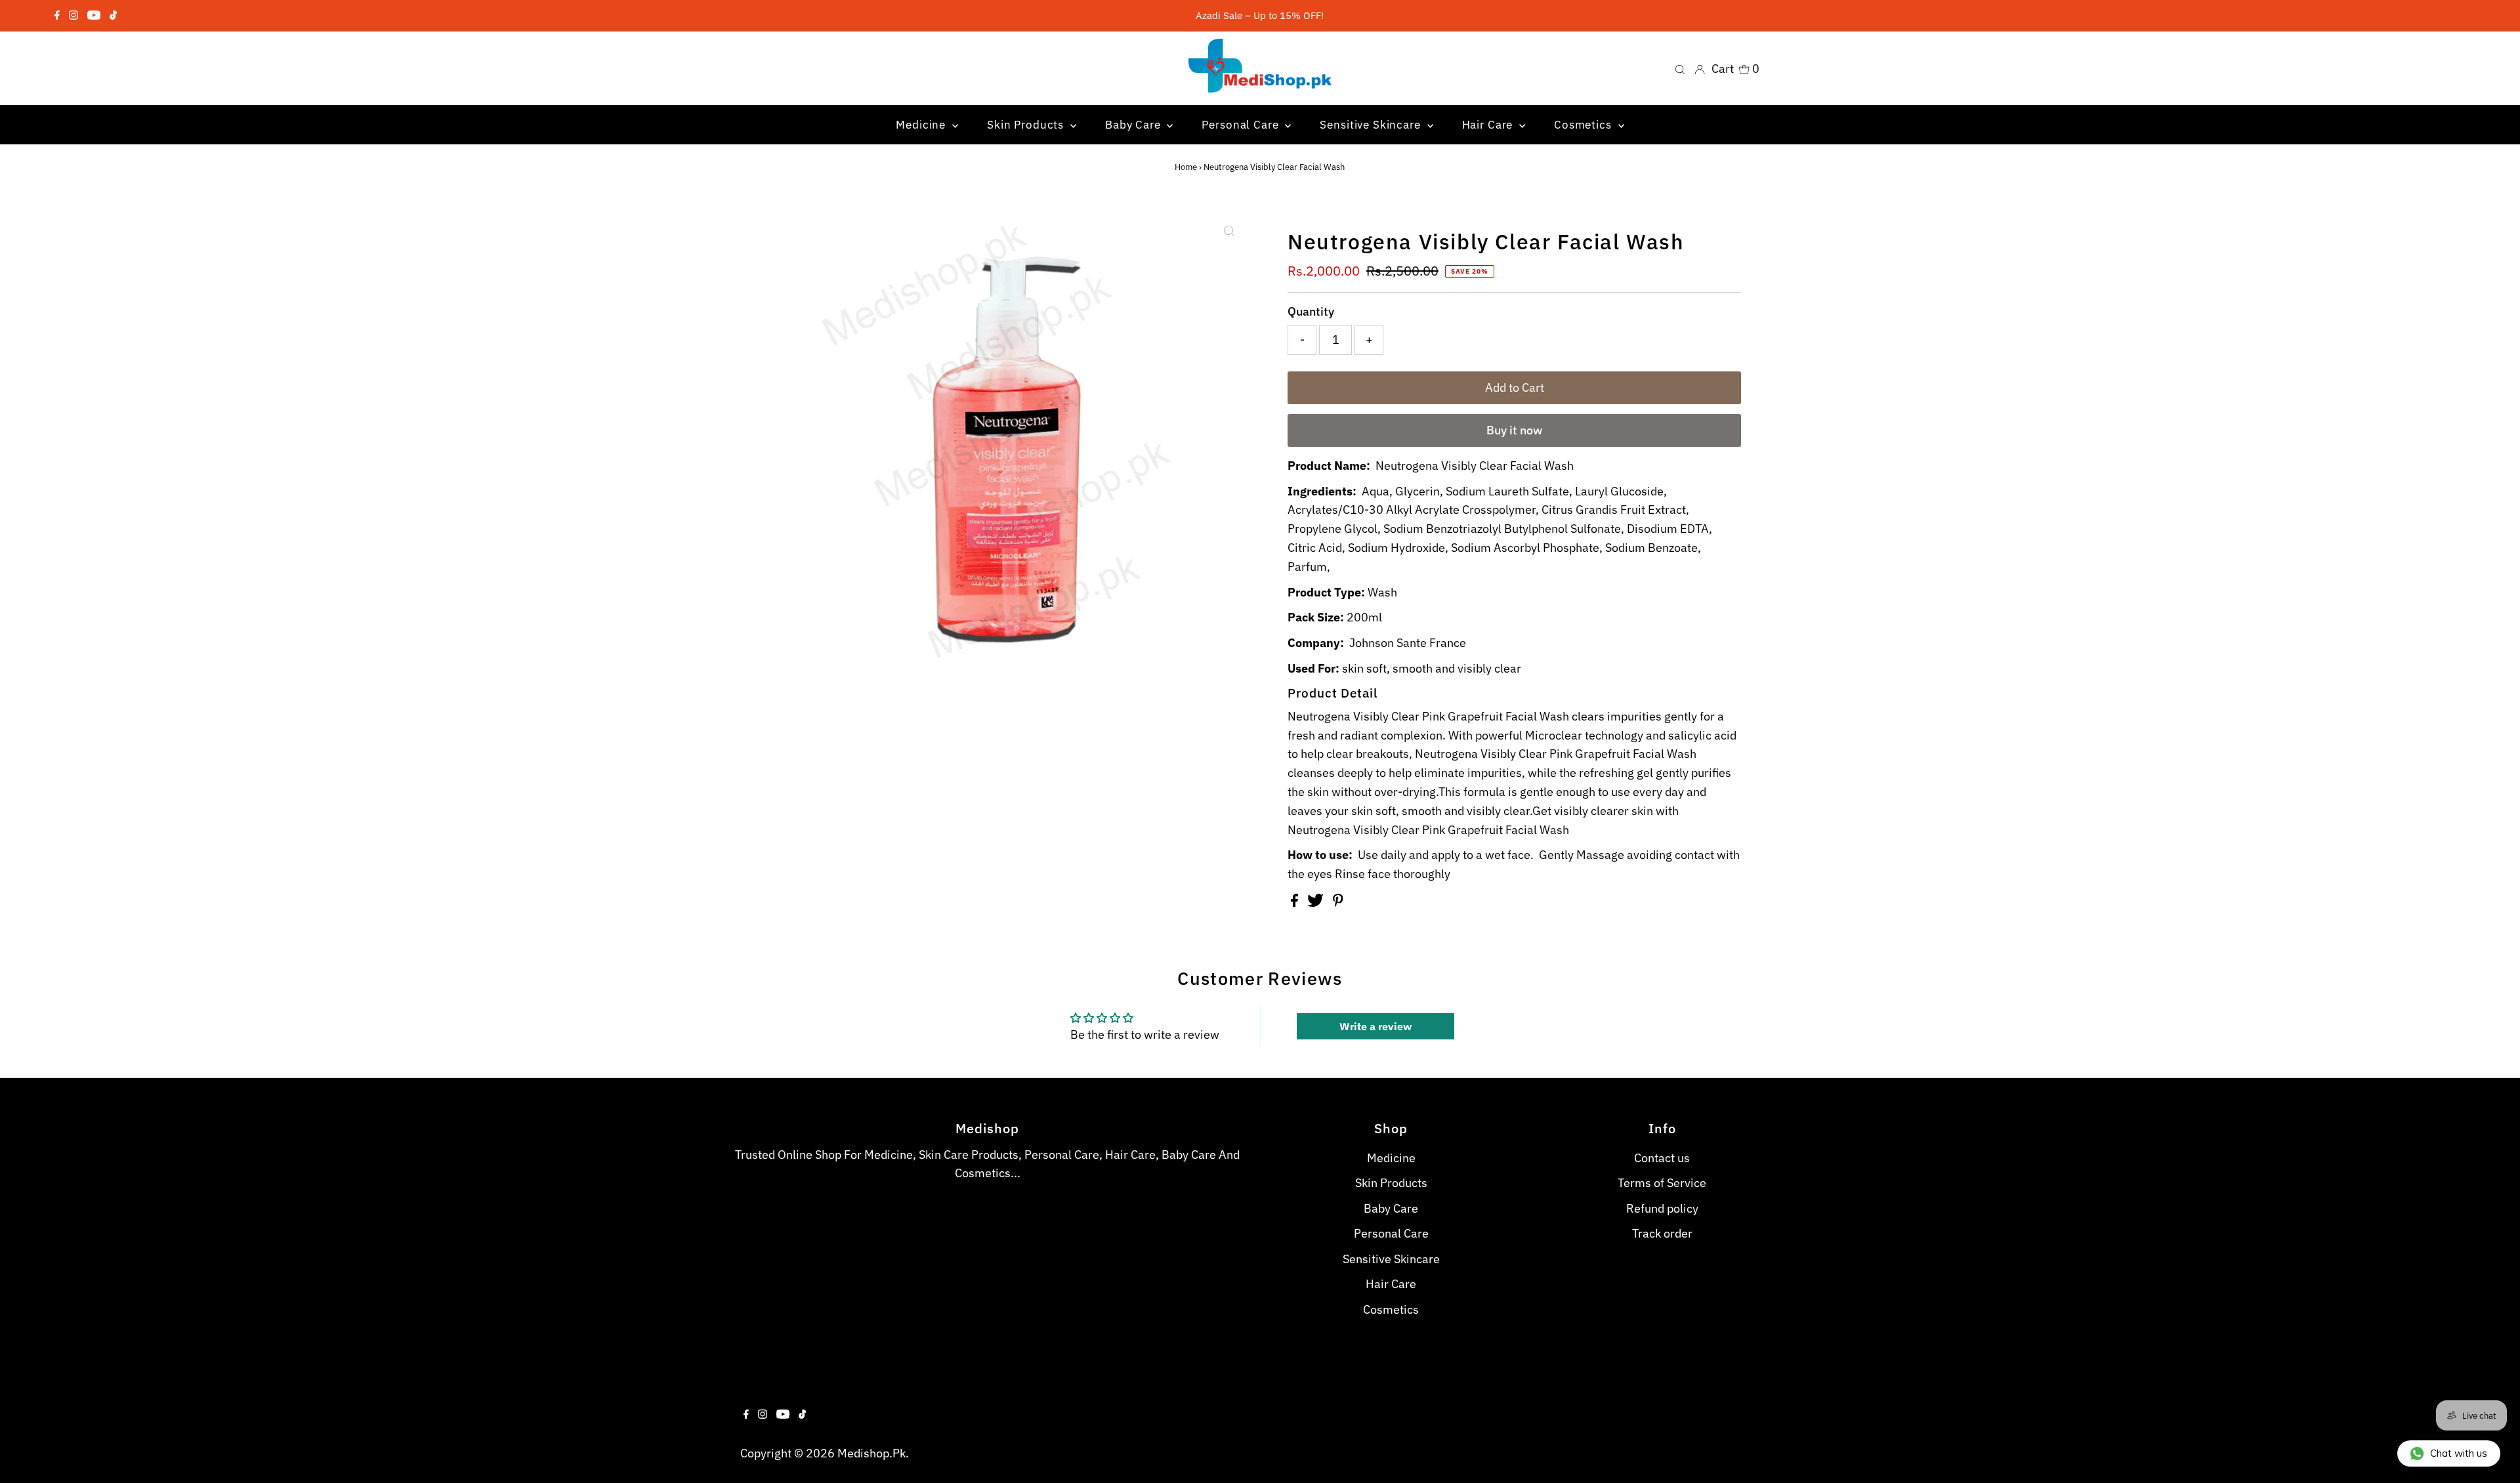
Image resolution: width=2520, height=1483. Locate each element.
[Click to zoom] (1229, 231)
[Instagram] (73, 16)
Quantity (1311, 311)
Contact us (1662, 1158)
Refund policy (1662, 1208)
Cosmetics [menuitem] (1585, 125)
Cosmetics (1391, 1309)
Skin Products (1391, 1183)
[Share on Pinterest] (1338, 903)
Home (1186, 167)
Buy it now (1514, 430)
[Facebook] (57, 16)
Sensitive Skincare (1391, 1259)
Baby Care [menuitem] (1135, 125)
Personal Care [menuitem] (1242, 125)
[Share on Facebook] (1296, 903)
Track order (1662, 1233)
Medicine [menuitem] (922, 125)
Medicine (1391, 1158)
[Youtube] (94, 16)
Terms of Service (1662, 1183)
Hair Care (1391, 1284)
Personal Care (1391, 1233)
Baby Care (1391, 1208)
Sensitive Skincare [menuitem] (1372, 125)
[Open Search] (1680, 68)
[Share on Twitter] (1317, 903)
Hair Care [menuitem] (1489, 125)
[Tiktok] (113, 16)
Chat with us (2459, 1453)
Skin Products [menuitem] (1027, 125)
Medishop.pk (871, 1453)
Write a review (1375, 1026)
